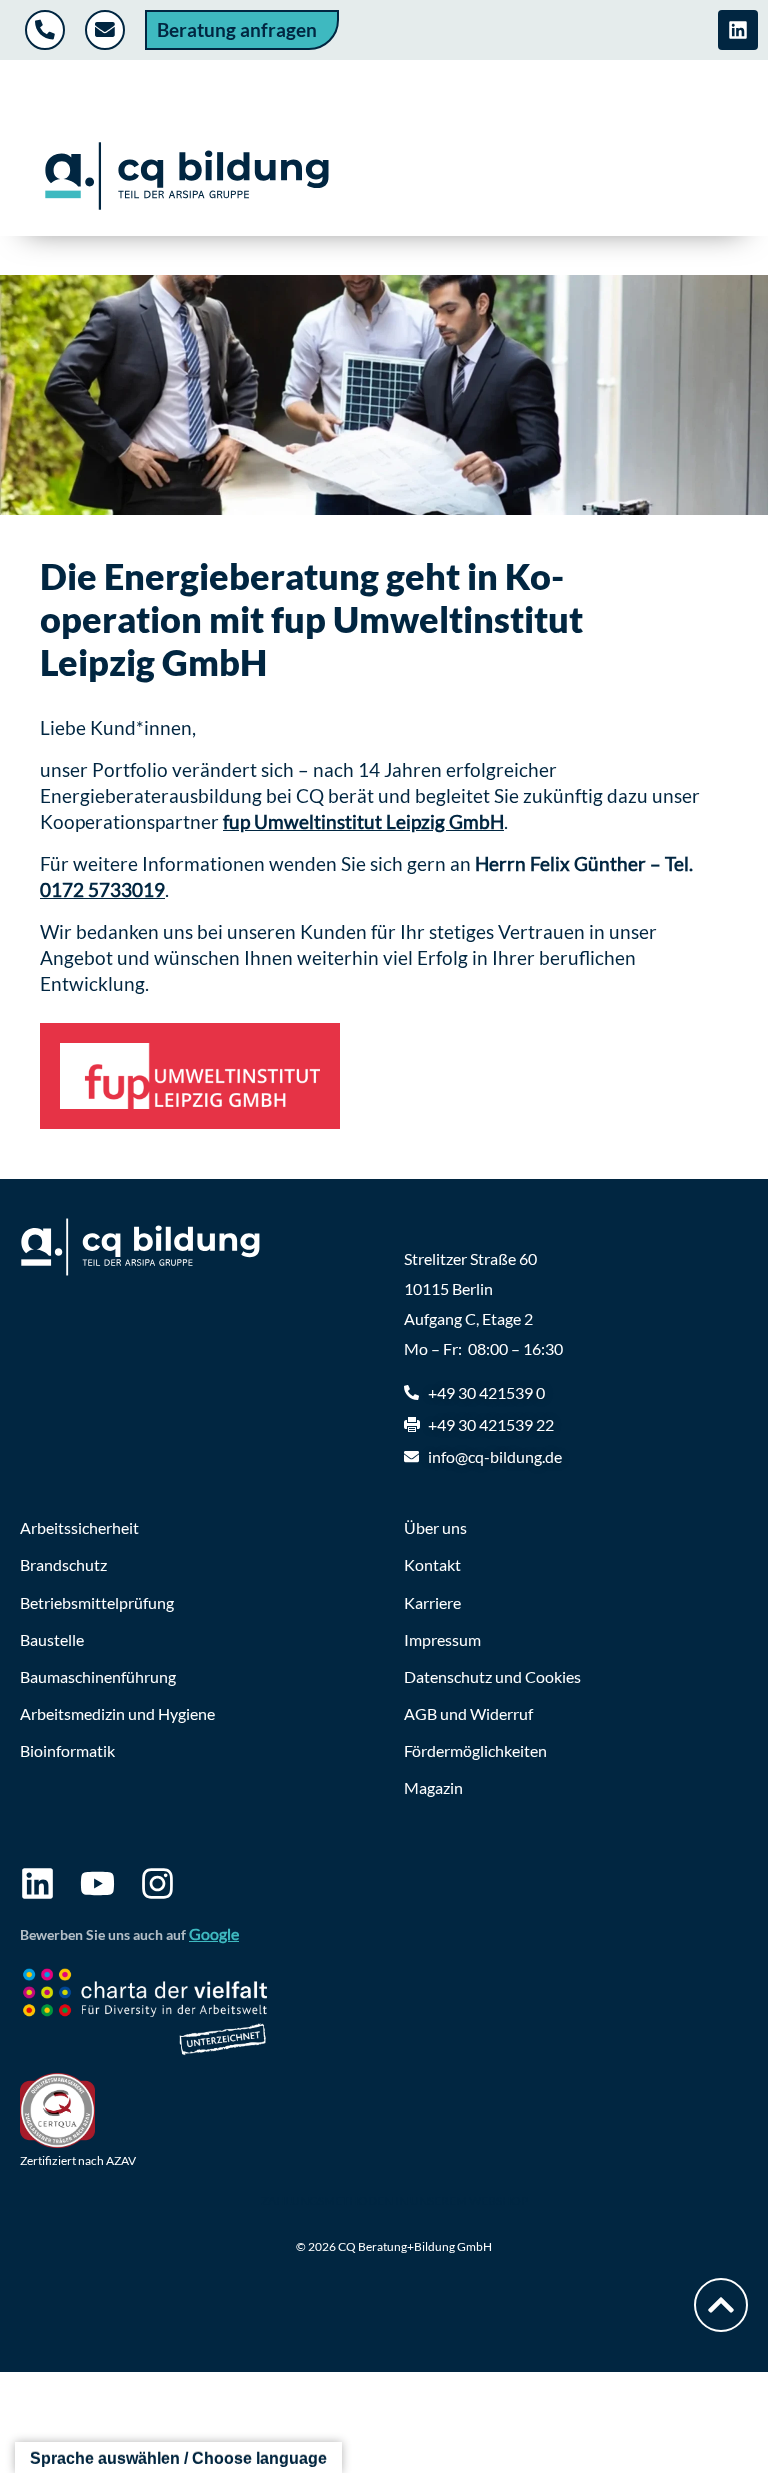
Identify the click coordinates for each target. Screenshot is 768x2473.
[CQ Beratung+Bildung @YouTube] (97, 1883)
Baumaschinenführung (98, 1676)
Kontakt (432, 1564)
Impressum (442, 1639)
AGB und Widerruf (468, 1713)
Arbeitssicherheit (79, 1527)
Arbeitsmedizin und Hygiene (117, 1713)
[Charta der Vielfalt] (145, 2015)
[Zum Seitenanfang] (721, 2305)
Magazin (433, 1787)
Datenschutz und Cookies (492, 1676)
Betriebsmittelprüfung (97, 1602)
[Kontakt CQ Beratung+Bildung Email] (107, 30)
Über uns (435, 1527)
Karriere (432, 1602)
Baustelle (52, 1639)
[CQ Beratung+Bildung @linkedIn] (738, 30)
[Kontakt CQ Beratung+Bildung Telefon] (47, 30)
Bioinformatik (67, 1750)
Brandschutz (63, 1564)
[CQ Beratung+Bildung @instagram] (157, 1883)
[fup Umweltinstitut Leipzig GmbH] (190, 1076)
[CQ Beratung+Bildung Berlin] (186, 176)
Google (214, 1933)
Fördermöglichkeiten (475, 1750)
